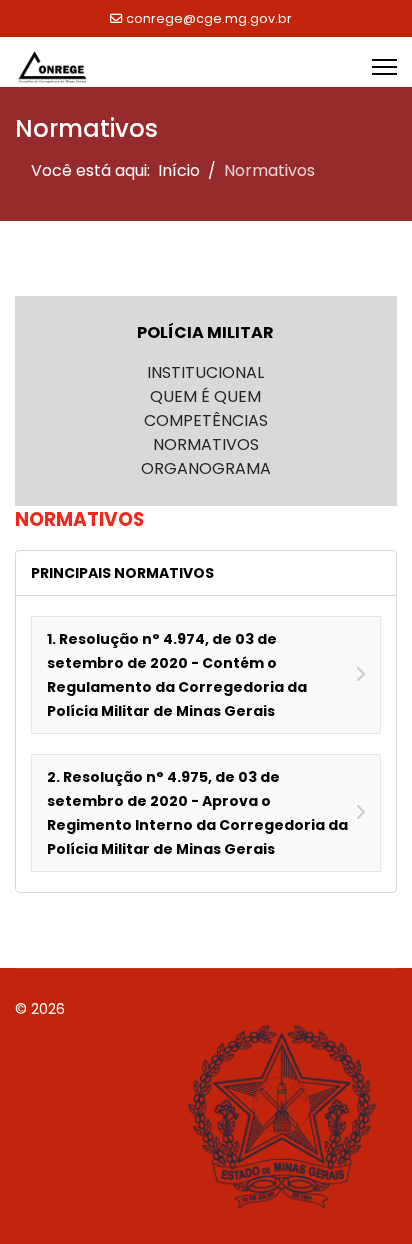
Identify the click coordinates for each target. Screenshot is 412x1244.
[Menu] (384, 67)
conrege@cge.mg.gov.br (209, 18)
